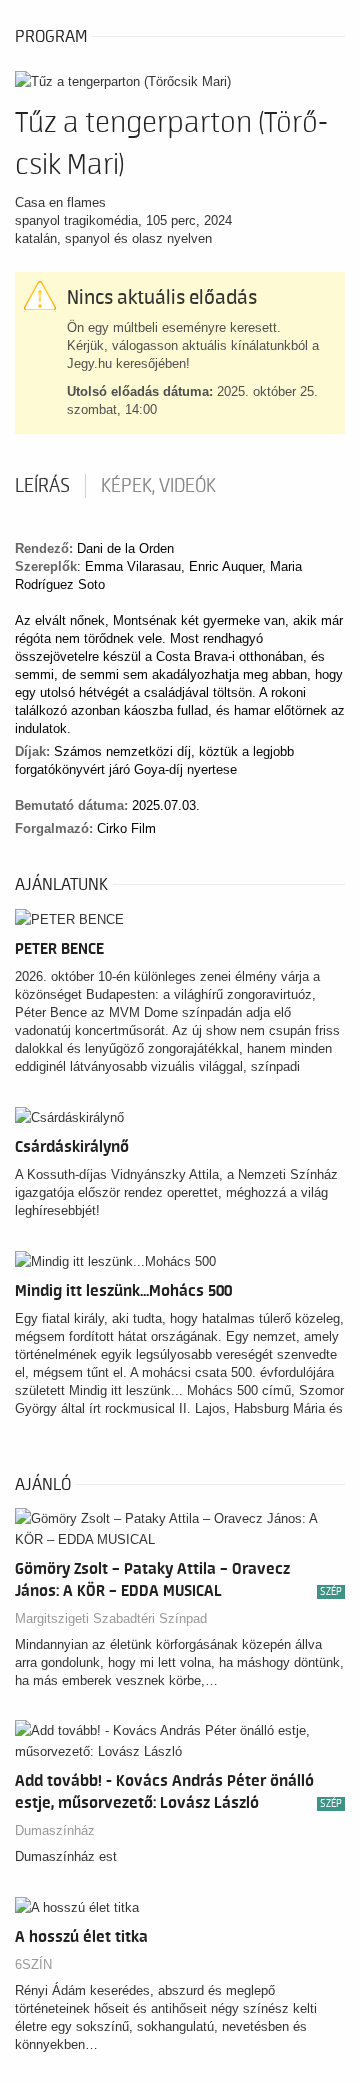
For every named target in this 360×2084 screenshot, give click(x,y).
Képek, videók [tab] (158, 486)
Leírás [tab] (42, 486)
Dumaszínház (55, 1830)
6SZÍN (33, 1964)
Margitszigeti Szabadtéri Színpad (111, 1618)
